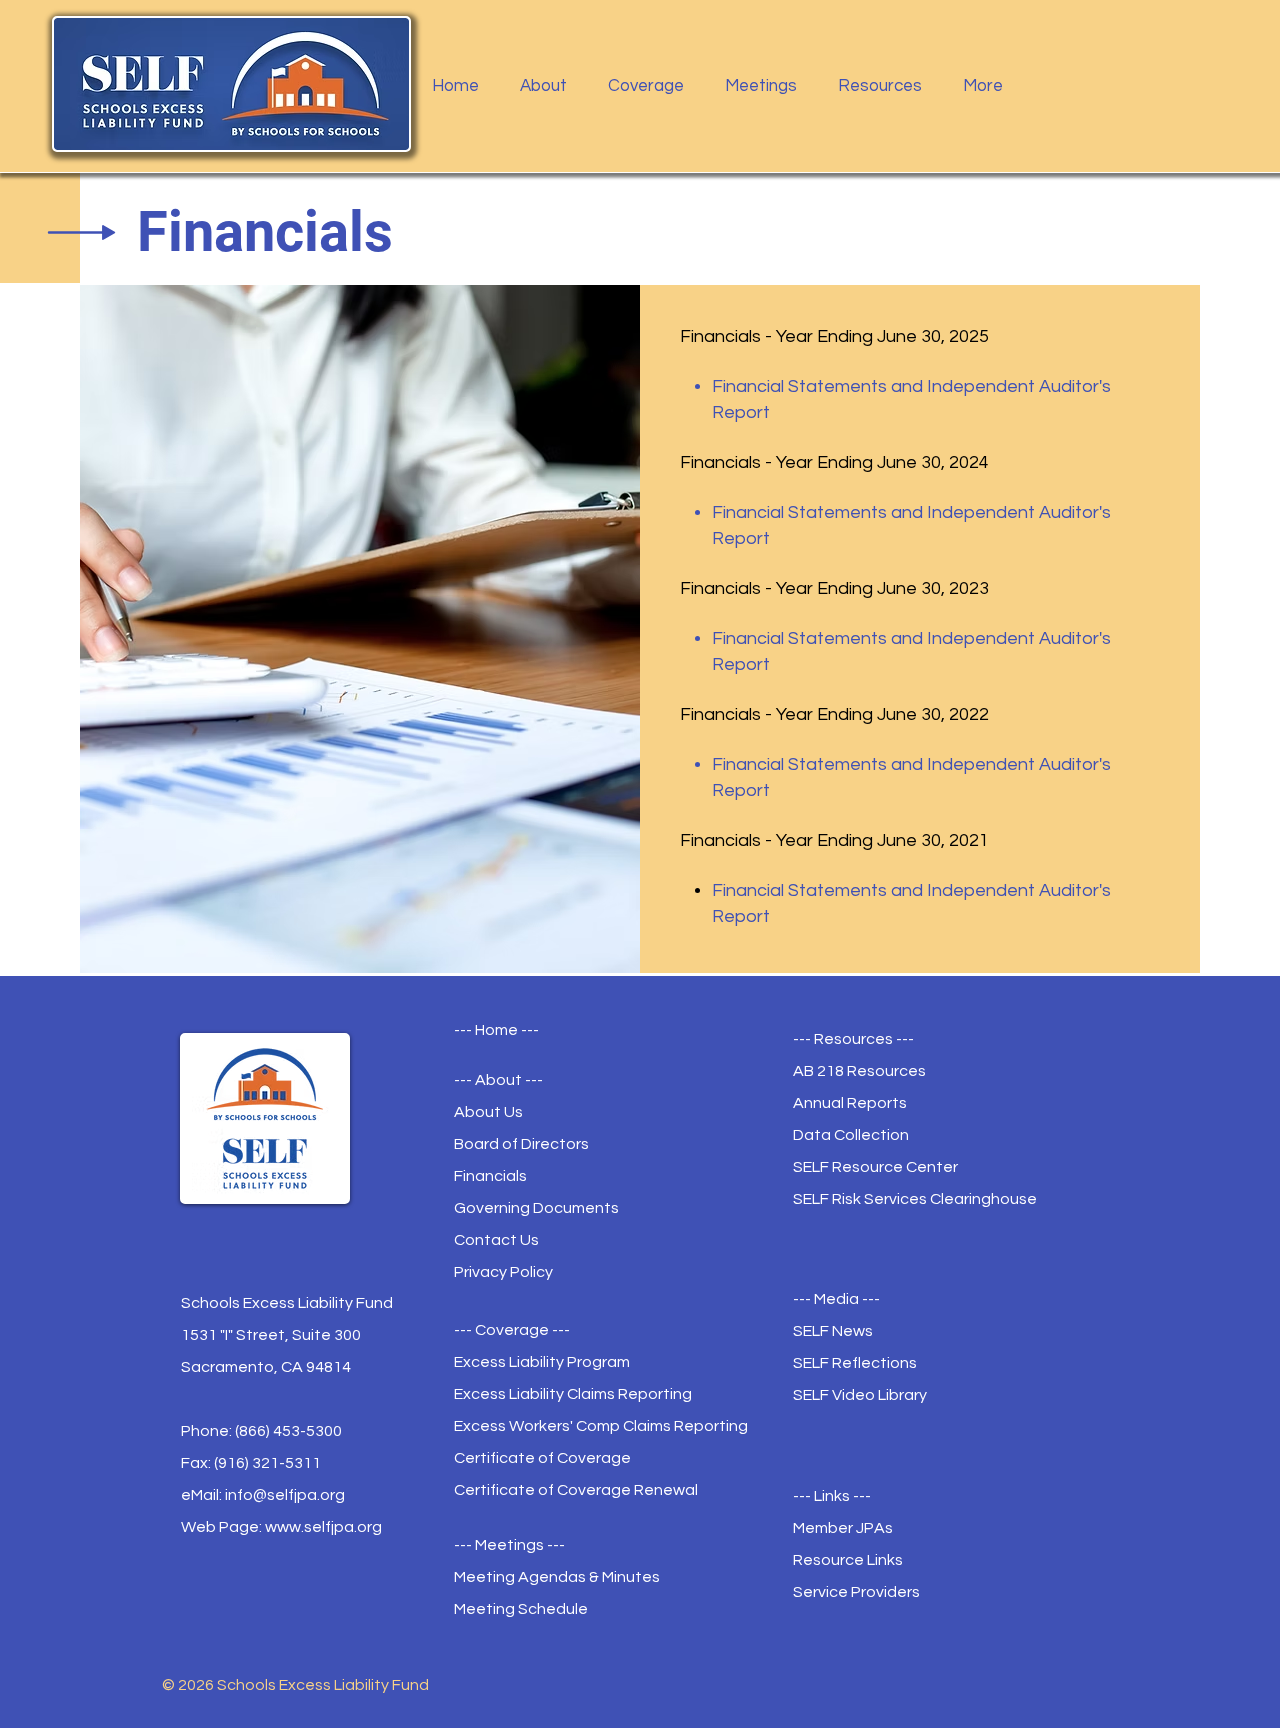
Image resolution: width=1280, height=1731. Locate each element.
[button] (549, 86)
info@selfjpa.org (285, 1495)
